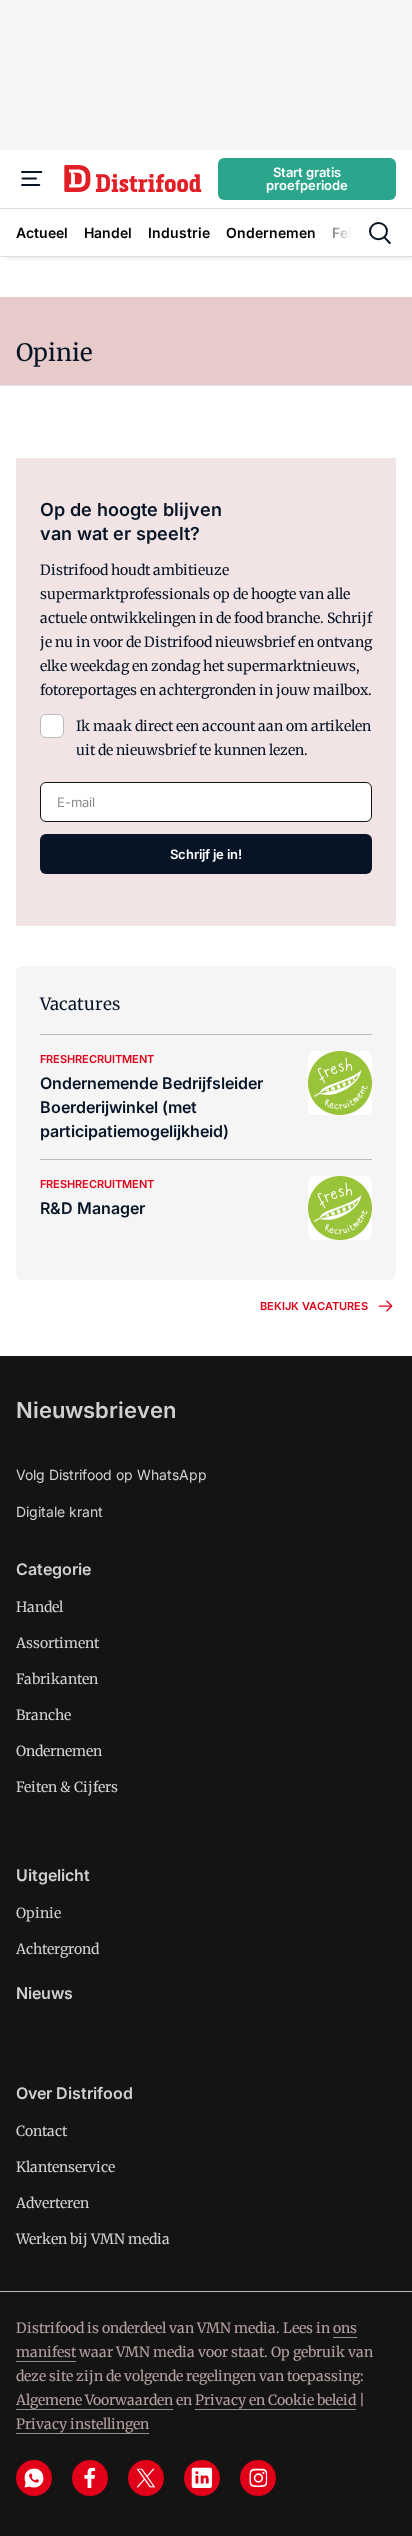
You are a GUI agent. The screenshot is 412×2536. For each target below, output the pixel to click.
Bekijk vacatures (314, 1306)
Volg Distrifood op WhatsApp (111, 1474)
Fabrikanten (57, 1679)
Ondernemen (59, 1751)
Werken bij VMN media (93, 2239)
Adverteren (52, 2203)
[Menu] (32, 179)
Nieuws (44, 1993)
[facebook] (90, 2478)
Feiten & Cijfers (67, 1787)
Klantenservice (65, 2167)
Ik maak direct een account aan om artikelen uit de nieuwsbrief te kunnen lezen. (223, 738)
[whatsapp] (34, 2478)
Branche (43, 1715)
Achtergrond (57, 1949)
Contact (41, 2131)
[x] (146, 2478)
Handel (39, 1607)
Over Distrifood (74, 2093)
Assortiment (57, 1643)
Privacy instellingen (82, 2424)
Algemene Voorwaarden (94, 2400)
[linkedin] (202, 2478)
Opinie (38, 1913)
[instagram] (258, 2478)
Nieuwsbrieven (96, 1410)
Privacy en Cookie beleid (275, 2400)
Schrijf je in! (206, 854)
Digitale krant (59, 1511)
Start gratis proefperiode (307, 178)
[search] (380, 233)
